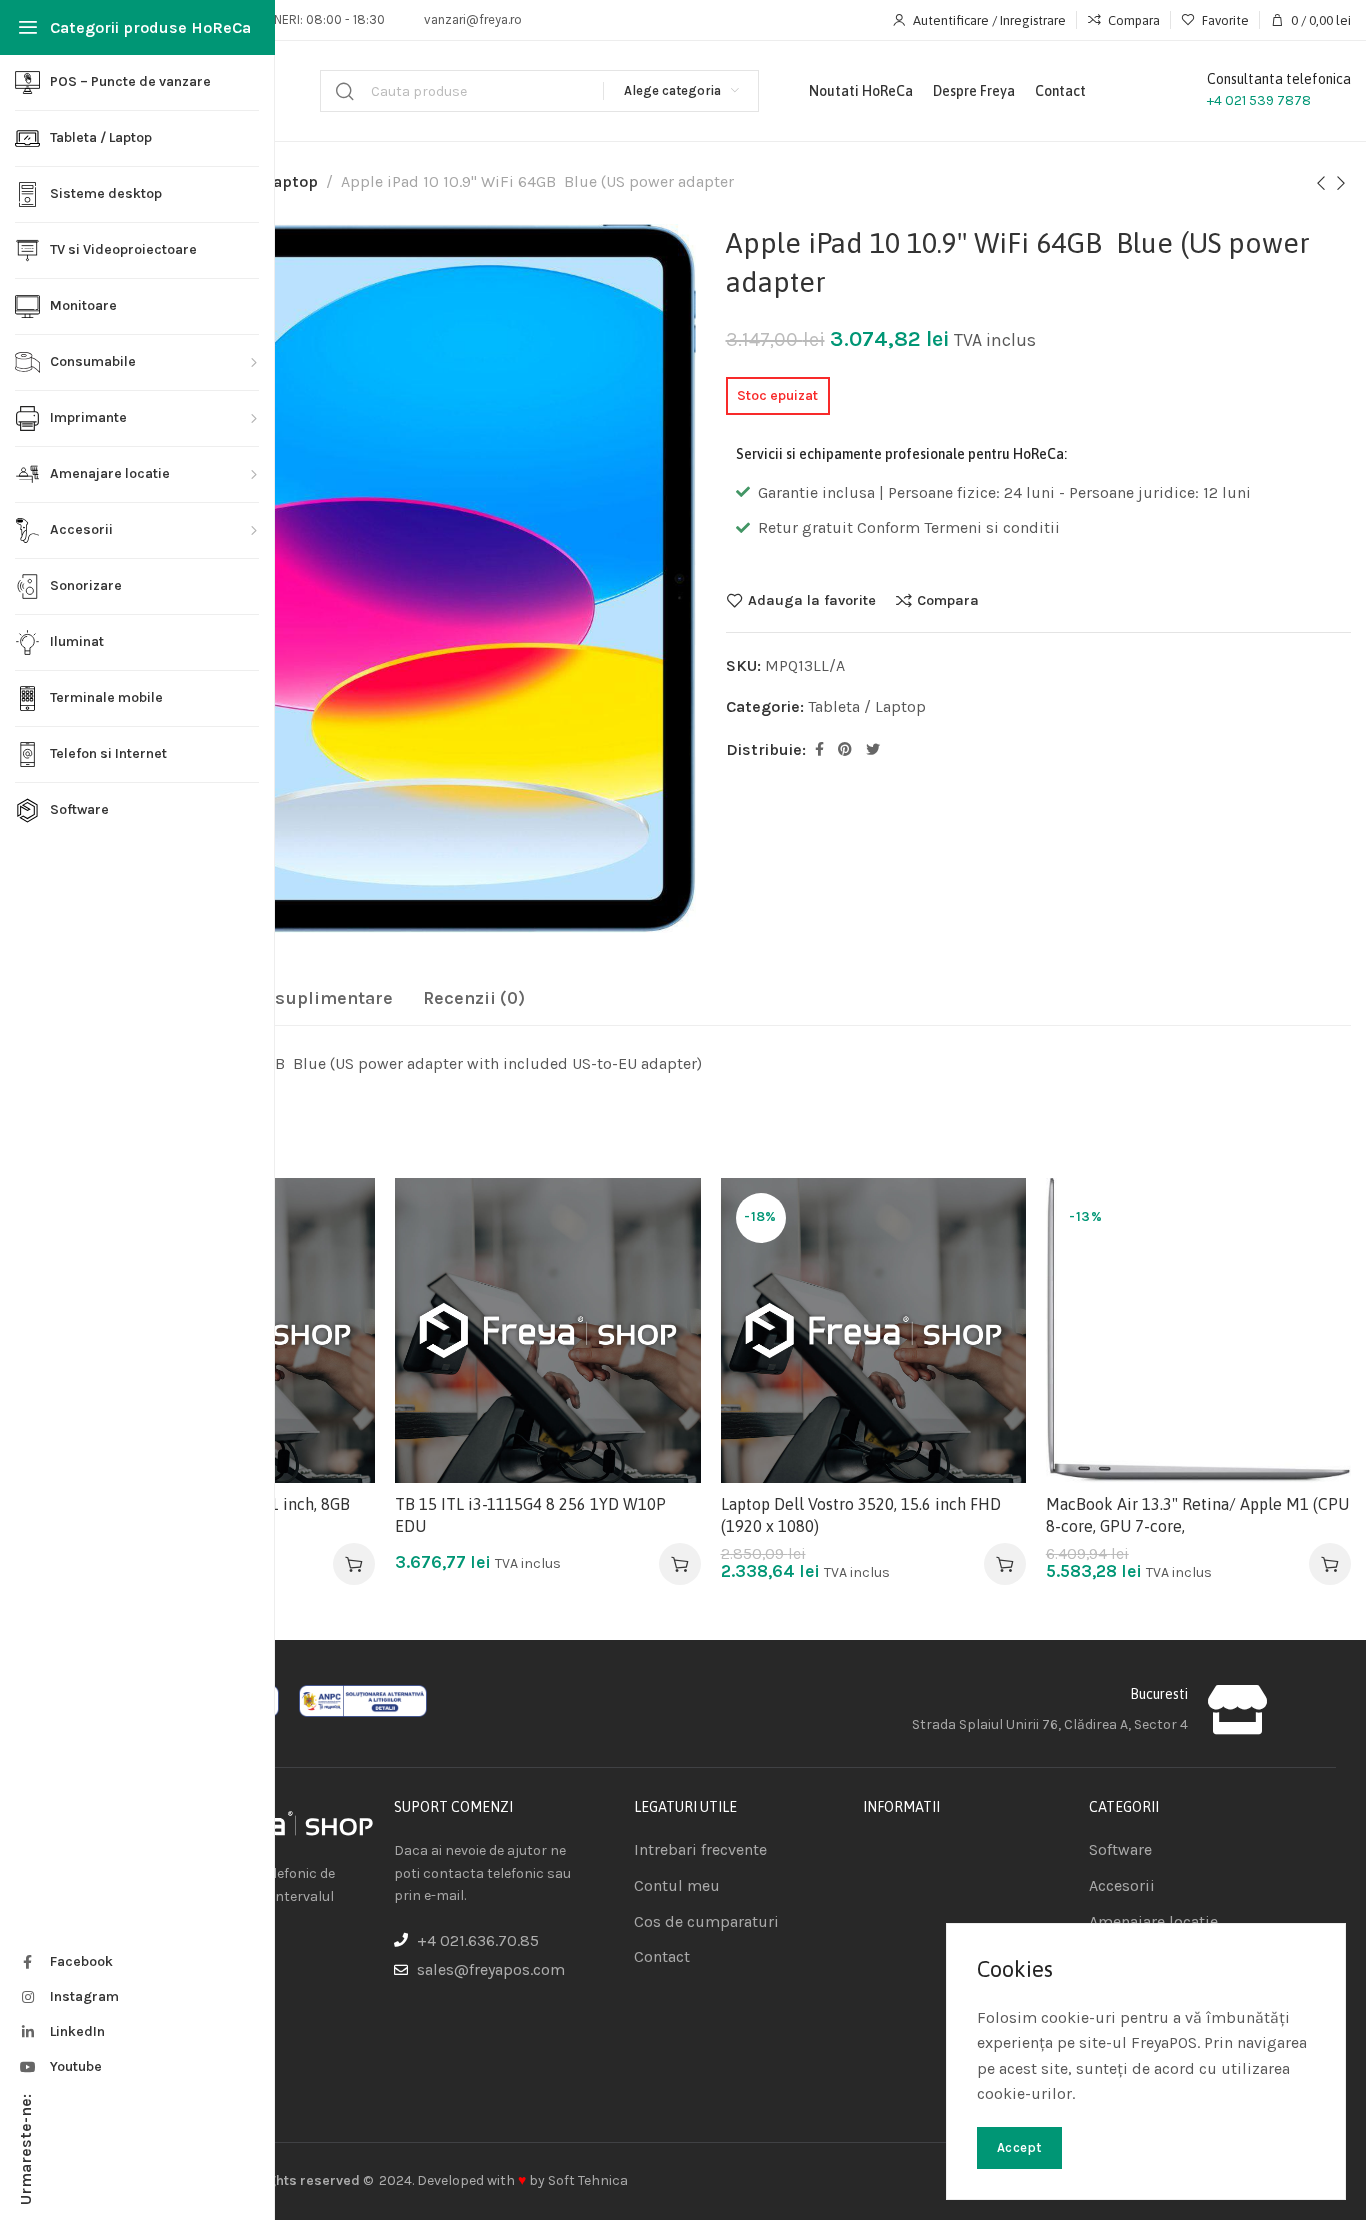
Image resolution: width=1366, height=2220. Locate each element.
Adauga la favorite (812, 600)
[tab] (288, 999)
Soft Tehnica (588, 2180)
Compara (948, 600)
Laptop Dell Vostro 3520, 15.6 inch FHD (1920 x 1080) (861, 1515)
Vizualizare (339, 1311)
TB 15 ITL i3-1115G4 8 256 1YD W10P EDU (530, 1515)
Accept (1019, 2147)
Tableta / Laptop (867, 706)
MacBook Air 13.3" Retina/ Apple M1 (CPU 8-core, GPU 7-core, (1197, 1515)
